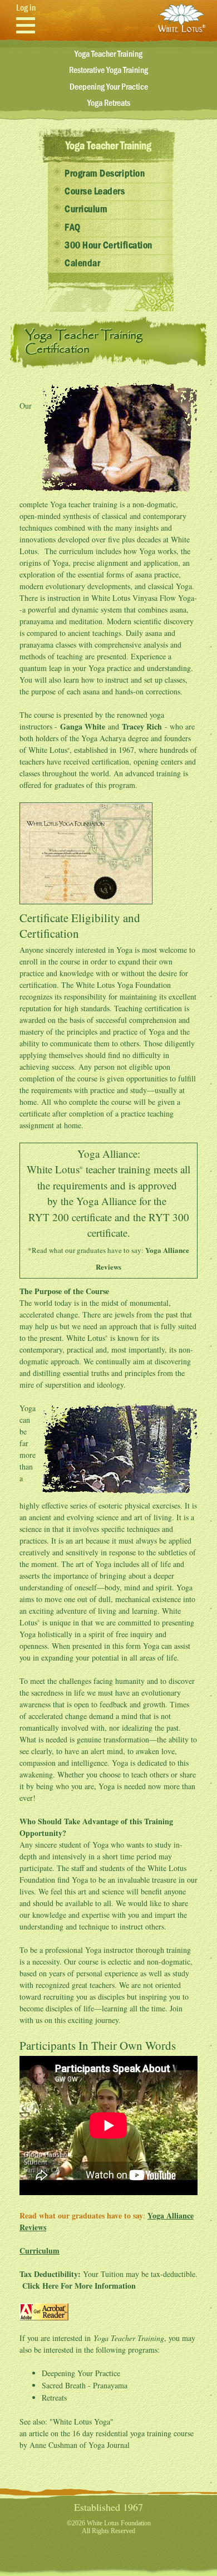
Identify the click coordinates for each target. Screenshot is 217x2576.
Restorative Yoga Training (108, 70)
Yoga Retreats (109, 103)
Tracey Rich (142, 726)
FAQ (73, 228)
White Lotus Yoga (82, 2421)
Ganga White (83, 726)
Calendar (82, 263)
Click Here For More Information (79, 2286)
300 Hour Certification (108, 246)
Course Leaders (95, 192)
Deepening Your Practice (109, 87)
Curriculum (86, 209)
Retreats (54, 2398)
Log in (26, 8)
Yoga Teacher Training (108, 54)
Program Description (105, 174)
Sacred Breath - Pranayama (85, 2385)
